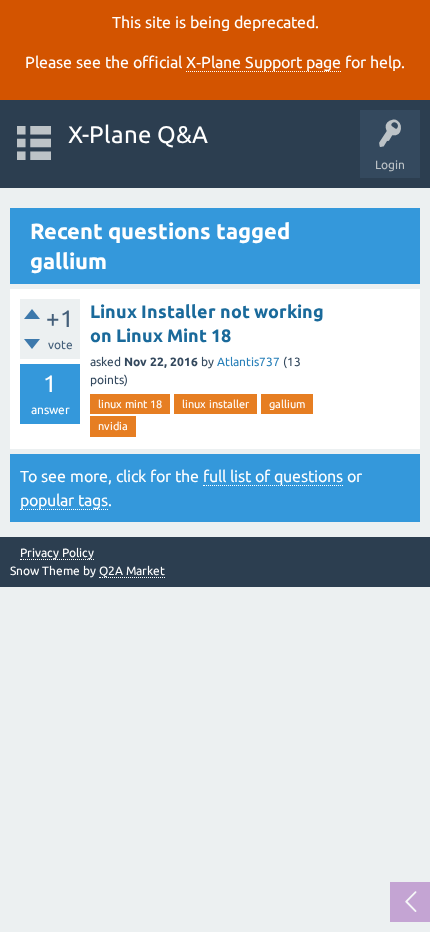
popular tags (64, 500)
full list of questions (273, 476)
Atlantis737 (248, 361)
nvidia (113, 426)
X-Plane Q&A (138, 134)
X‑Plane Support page (263, 62)
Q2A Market (132, 570)
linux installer (215, 404)
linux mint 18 (130, 404)
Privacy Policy (57, 553)
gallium (287, 404)
